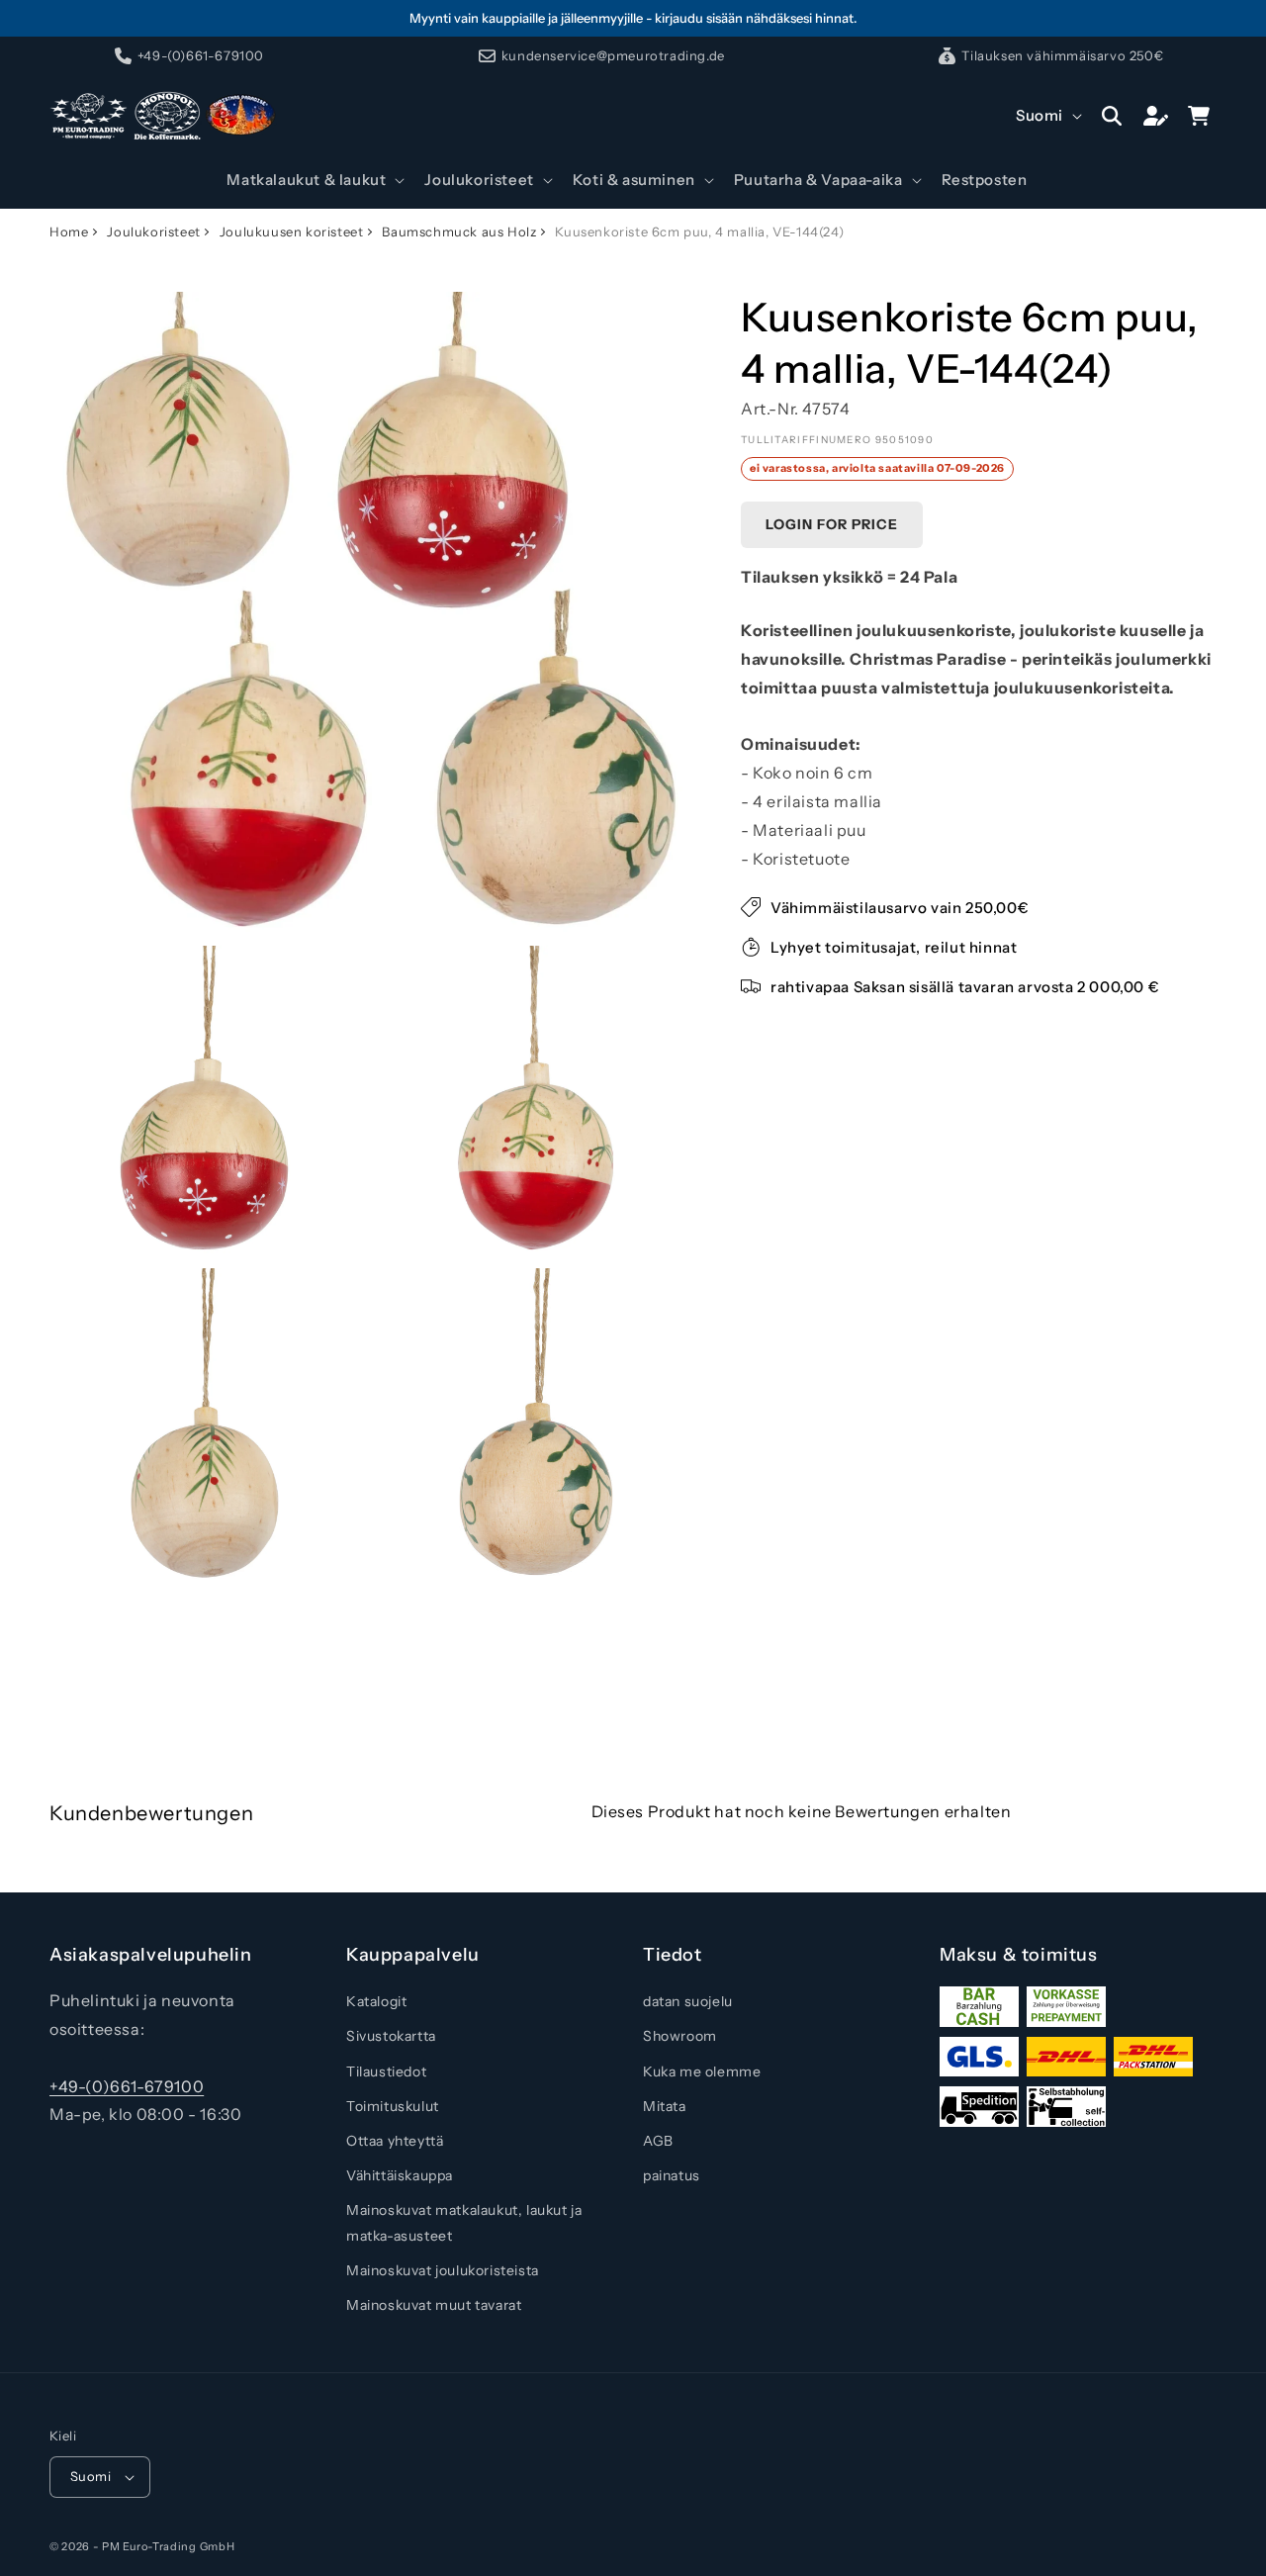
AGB (658, 2141)
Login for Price (832, 524)
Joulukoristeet (153, 231)
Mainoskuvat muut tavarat (434, 2305)
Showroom (680, 2036)
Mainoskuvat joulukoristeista (443, 2270)
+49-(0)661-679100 (127, 2086)
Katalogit (376, 2001)
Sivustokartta (391, 2036)
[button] (314, 180)
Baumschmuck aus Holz (459, 231)
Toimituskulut (393, 2106)
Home (69, 231)
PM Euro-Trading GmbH (168, 2546)
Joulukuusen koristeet (292, 231)
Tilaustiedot (386, 2071)
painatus (672, 2175)
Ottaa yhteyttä (395, 2141)
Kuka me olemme (702, 2071)
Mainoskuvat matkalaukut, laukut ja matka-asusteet (464, 2222)
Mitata (665, 2106)
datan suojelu (688, 2001)
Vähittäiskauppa (400, 2175)
